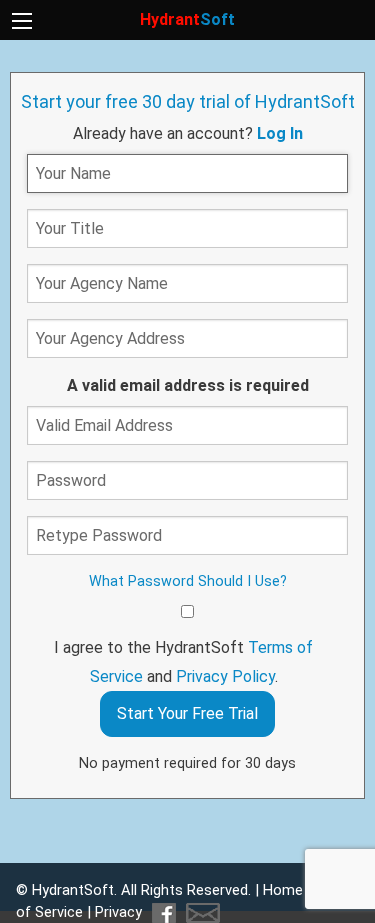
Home (283, 890)
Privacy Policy (225, 676)
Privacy (118, 912)
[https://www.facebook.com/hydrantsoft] (163, 912)
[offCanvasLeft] (22, 21)
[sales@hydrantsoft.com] (200, 912)
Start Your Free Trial (187, 713)
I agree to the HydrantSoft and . (183, 662)
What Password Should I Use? (188, 581)
